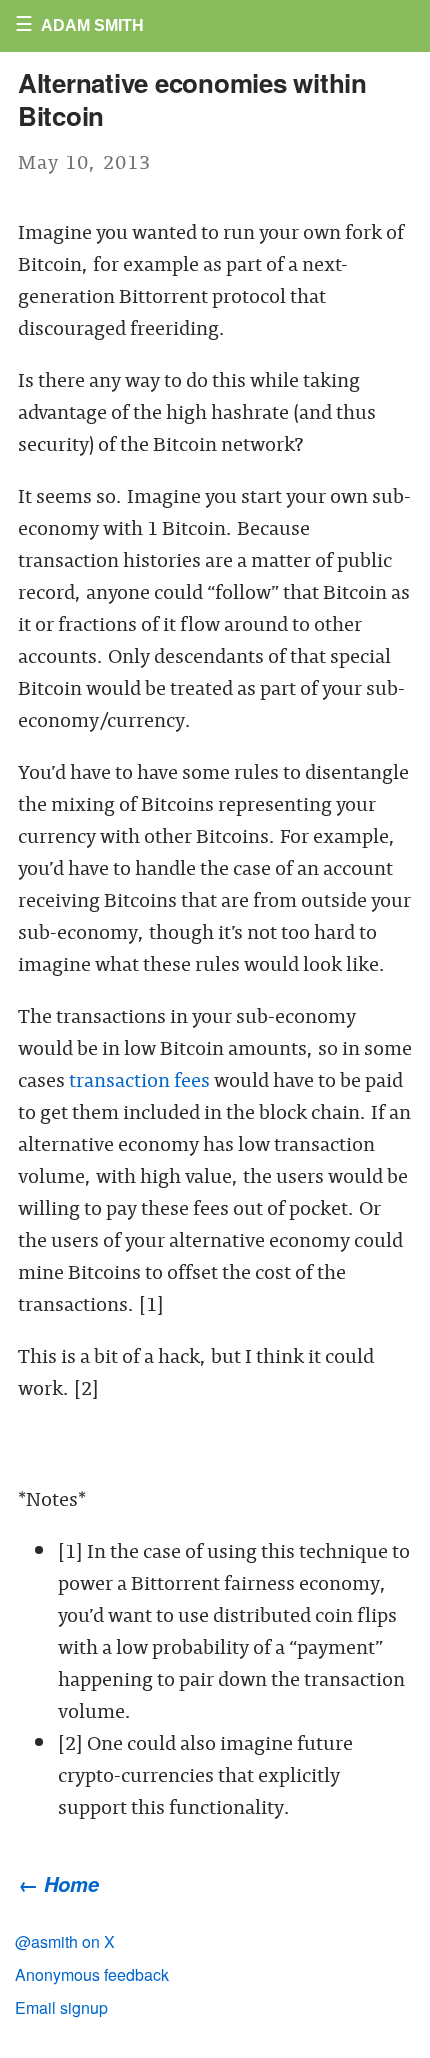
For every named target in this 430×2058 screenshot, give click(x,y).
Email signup (61, 2007)
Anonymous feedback (92, 1974)
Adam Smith (92, 25)
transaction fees (139, 1078)
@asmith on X (65, 1941)
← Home (58, 1884)
